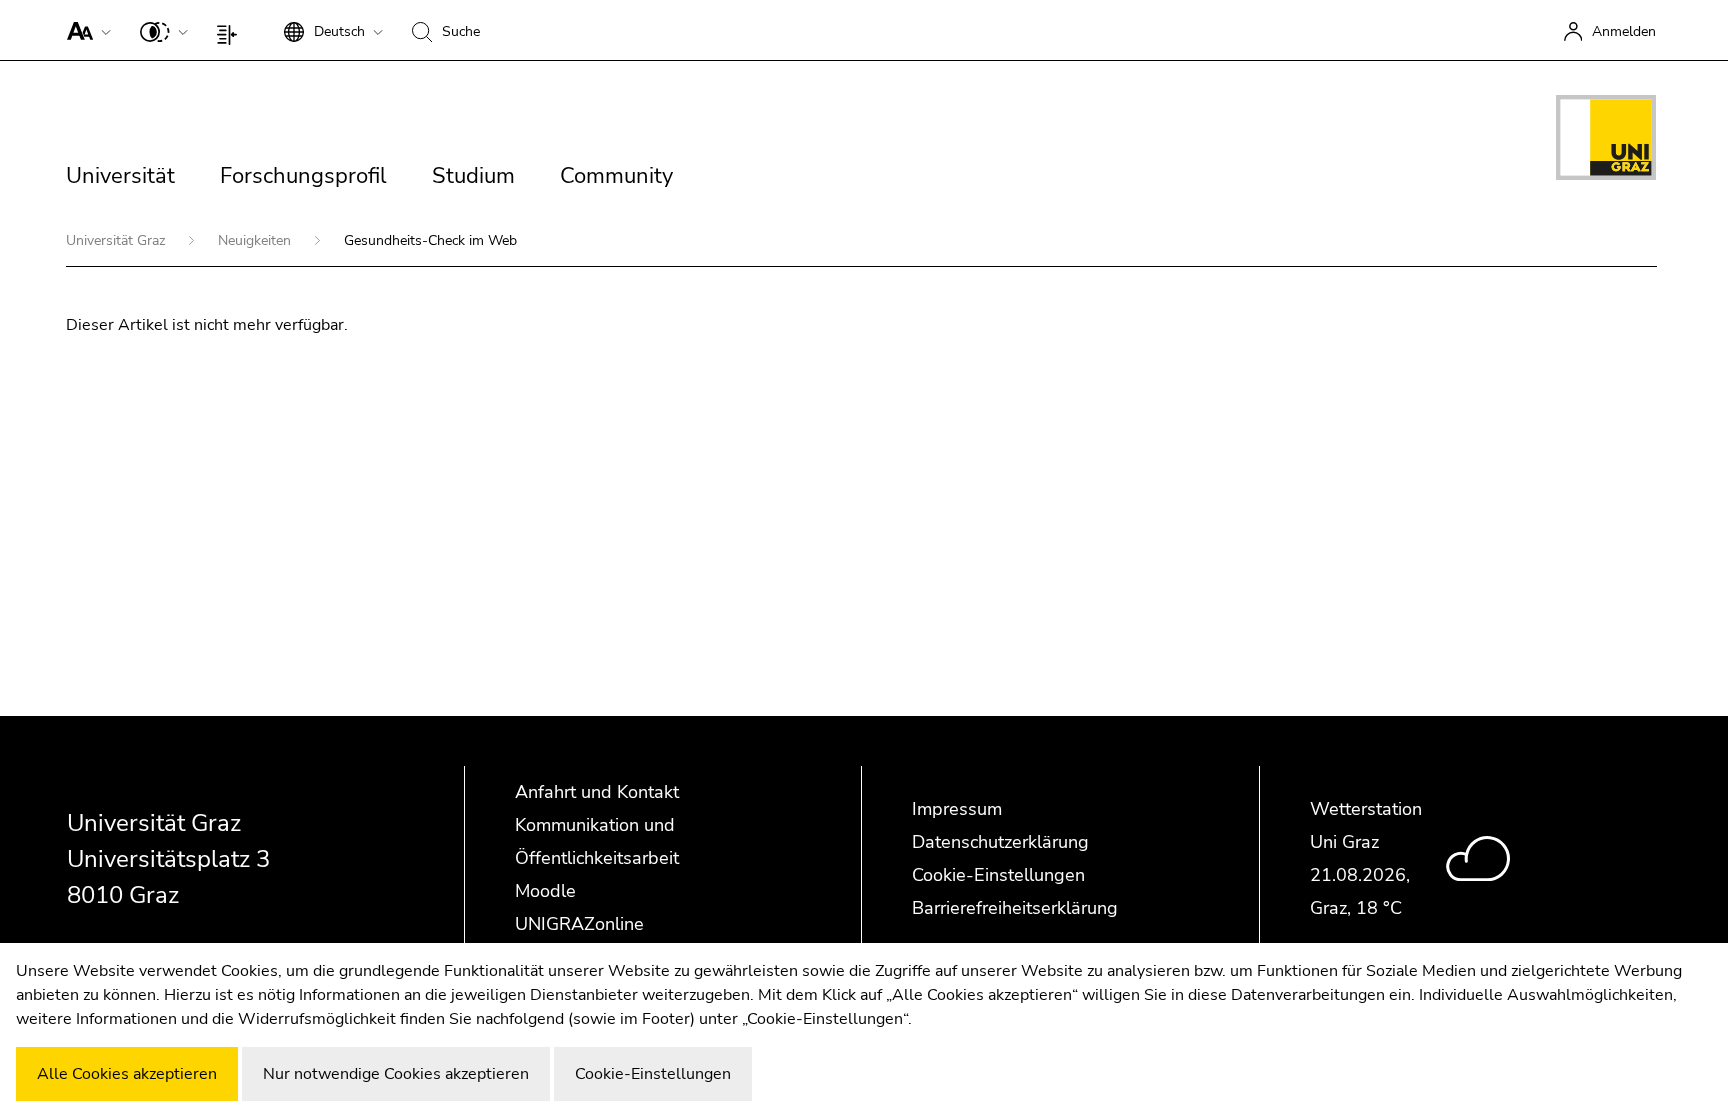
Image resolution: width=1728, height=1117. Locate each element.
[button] (84, 30)
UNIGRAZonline (579, 924)
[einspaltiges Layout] (231, 30)
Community (616, 176)
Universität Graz (117, 240)
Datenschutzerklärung (1000, 842)
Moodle (545, 891)
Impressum (957, 809)
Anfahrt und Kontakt (597, 792)
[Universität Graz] (1606, 141)
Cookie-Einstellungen (998, 875)
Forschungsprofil (303, 176)
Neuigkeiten (256, 240)
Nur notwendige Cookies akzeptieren (396, 1074)
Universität (120, 176)
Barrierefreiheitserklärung (1015, 908)
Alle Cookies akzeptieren (127, 1074)
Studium (473, 176)
